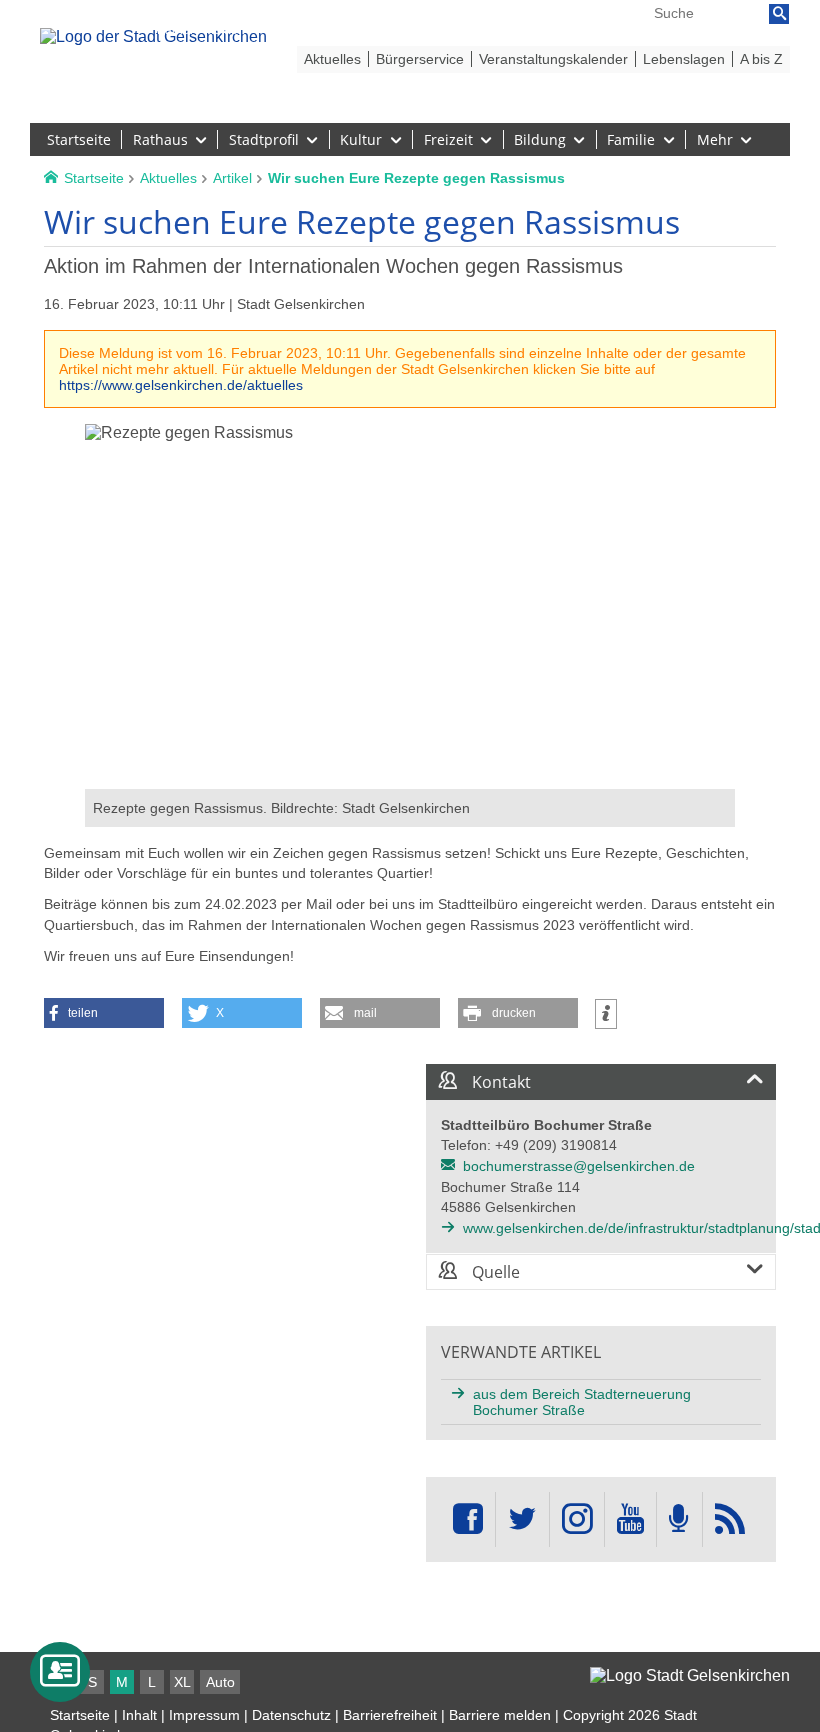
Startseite (80, 1715)
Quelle (494, 1272)
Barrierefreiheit (390, 1715)
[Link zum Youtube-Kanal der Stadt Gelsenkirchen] (630, 1519)
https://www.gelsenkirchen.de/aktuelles (181, 385)
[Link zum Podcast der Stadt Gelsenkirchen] (679, 1519)
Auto (220, 1682)
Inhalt (139, 1715)
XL (182, 1682)
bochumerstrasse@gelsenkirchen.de (579, 1166)
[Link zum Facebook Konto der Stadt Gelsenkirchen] (468, 1519)
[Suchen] (779, 14)
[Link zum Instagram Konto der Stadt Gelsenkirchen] (577, 1519)
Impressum (204, 1715)
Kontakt (499, 1082)
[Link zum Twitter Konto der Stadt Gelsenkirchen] (522, 1519)
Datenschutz (291, 1715)
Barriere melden (500, 1715)
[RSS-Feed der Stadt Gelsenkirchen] (730, 1519)
